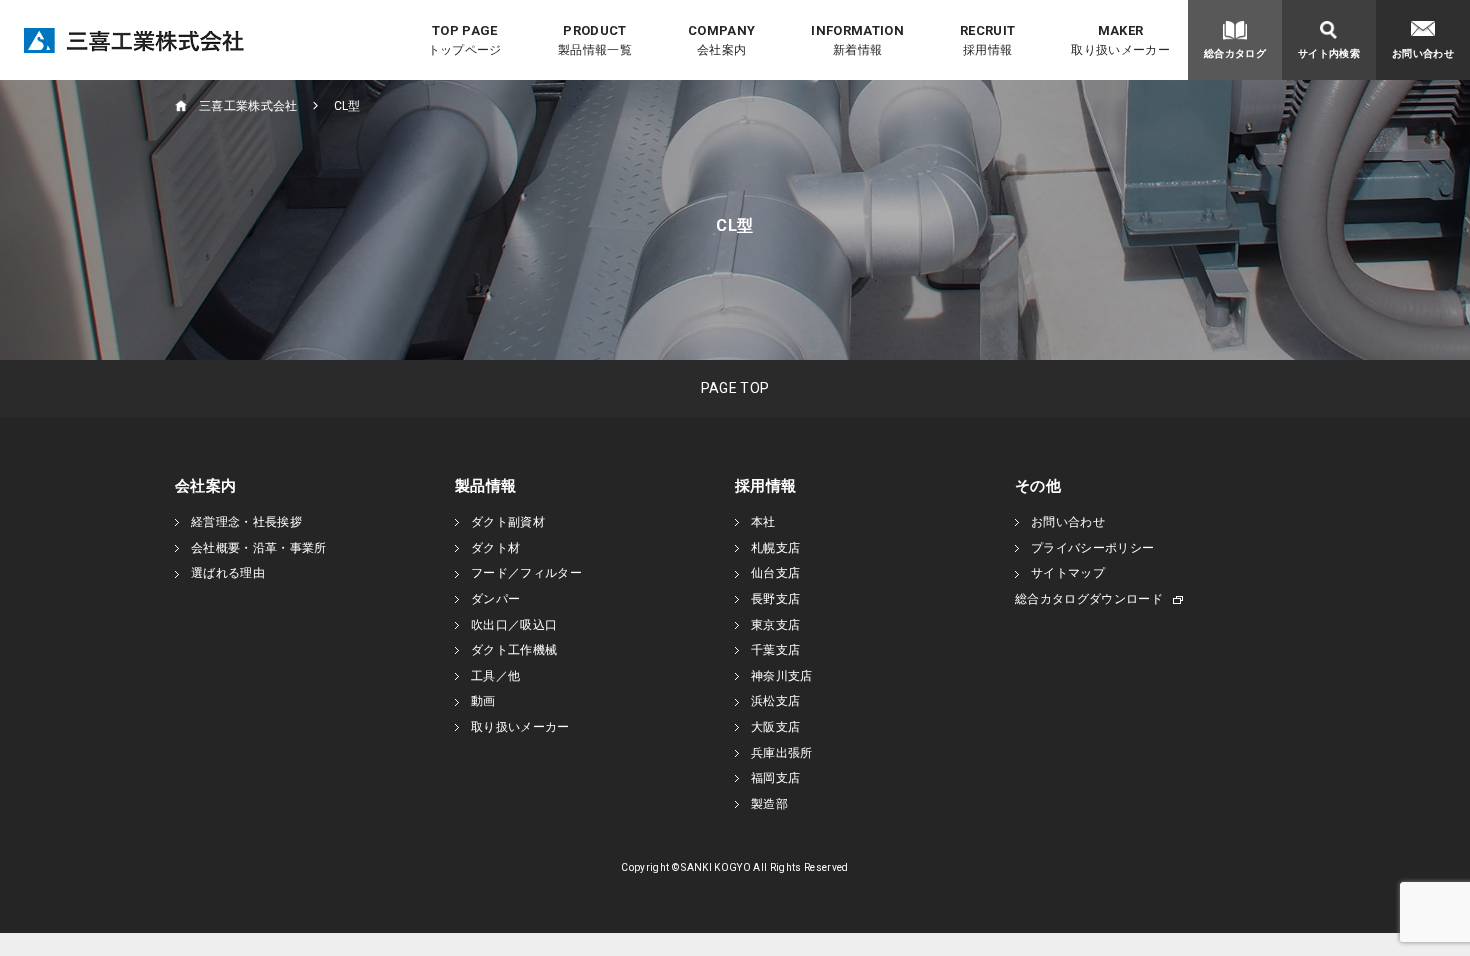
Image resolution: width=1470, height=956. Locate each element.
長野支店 (775, 599)
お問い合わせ (1068, 522)
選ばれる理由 (228, 573)
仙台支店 (775, 573)
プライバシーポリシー (1092, 548)
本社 (763, 522)
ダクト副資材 (508, 522)
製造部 (769, 804)
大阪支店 (775, 727)
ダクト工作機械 (514, 650)
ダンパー (495, 599)
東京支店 (775, 625)
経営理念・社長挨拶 (246, 522)
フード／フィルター (526, 573)
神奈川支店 (782, 676)
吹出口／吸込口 (514, 625)
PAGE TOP (735, 388)
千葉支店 (775, 650)
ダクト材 (495, 548)
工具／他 (495, 676)
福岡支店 (775, 778)
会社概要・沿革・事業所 (259, 548)
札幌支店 (775, 548)
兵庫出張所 (782, 753)
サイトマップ (1068, 573)
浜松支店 (775, 701)
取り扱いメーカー (520, 727)
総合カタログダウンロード (1089, 599)
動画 (483, 701)
